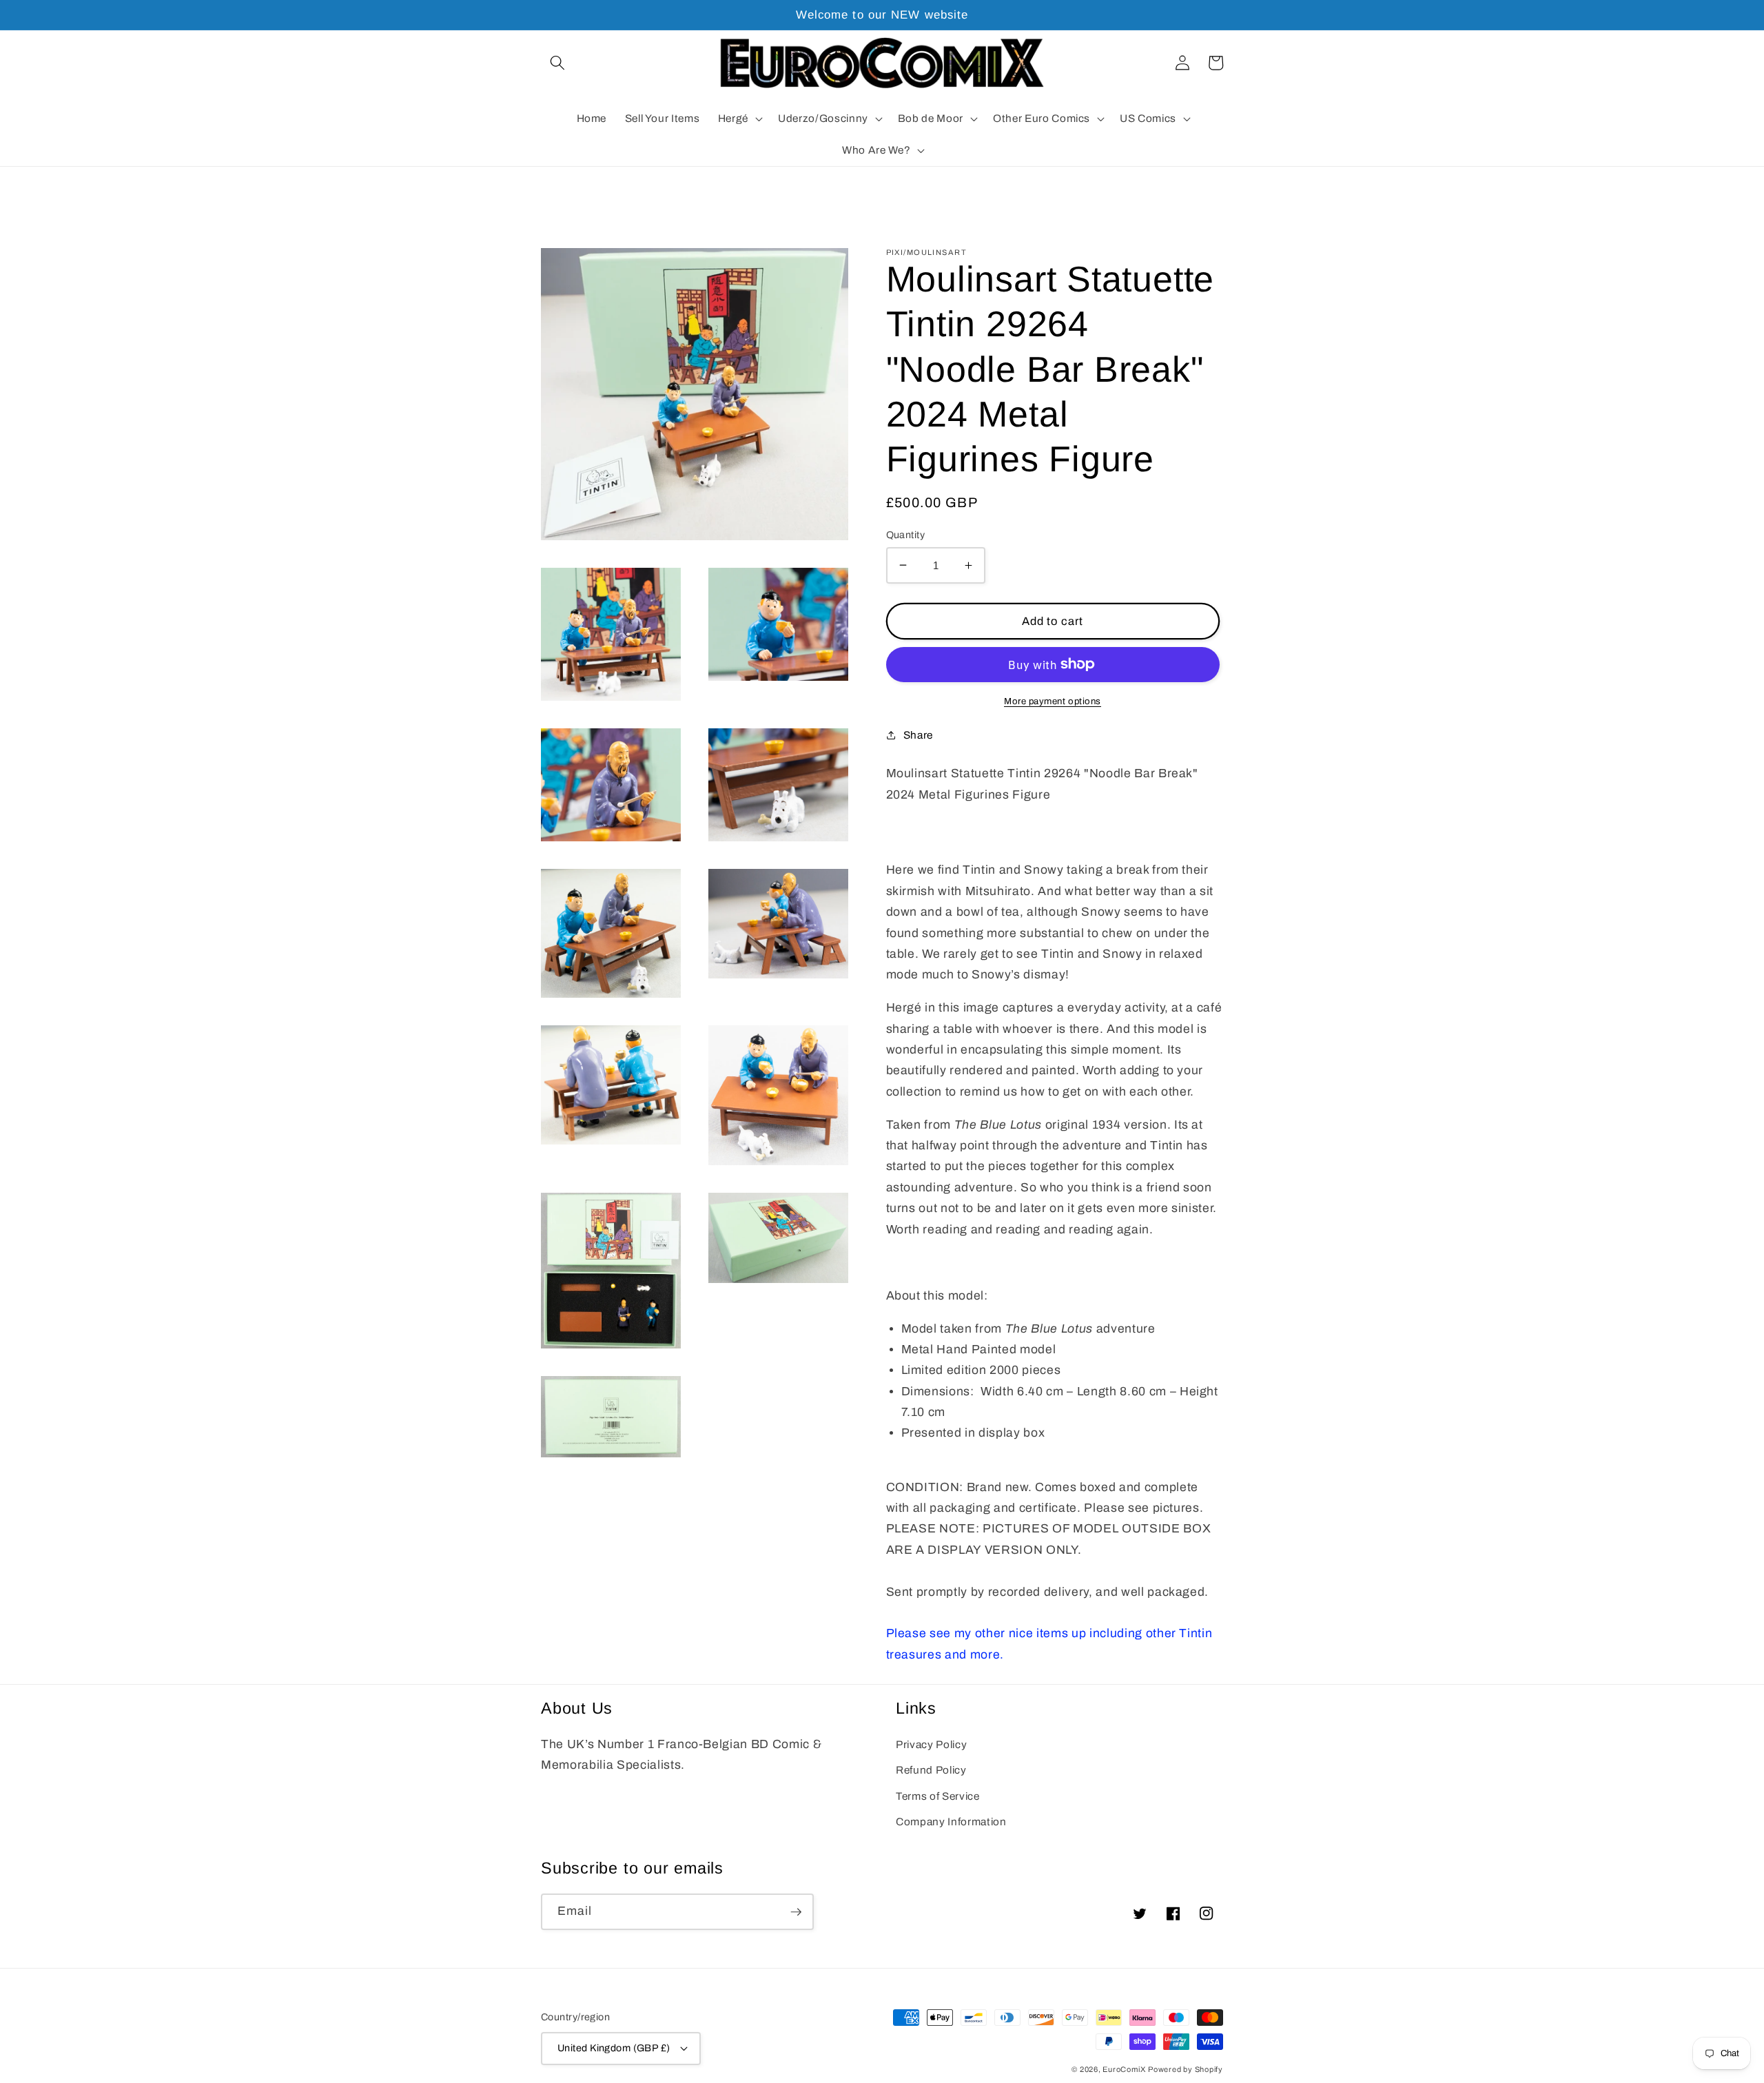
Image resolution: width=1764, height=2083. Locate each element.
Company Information (951, 1822)
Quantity (906, 535)
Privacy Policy (931, 1744)
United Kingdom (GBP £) (614, 2048)
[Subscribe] (796, 1912)
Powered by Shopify (1186, 2069)
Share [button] (918, 735)
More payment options (1053, 700)
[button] (557, 63)
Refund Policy (931, 1770)
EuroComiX (1124, 2069)
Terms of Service (938, 1796)
